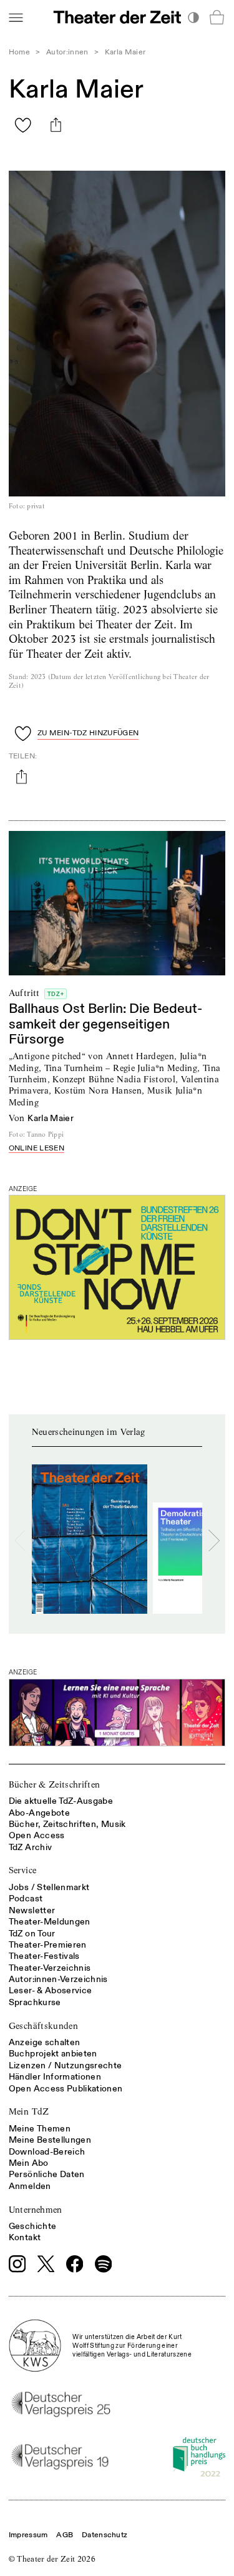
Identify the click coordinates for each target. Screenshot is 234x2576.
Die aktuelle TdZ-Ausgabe (61, 1801)
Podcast (26, 1899)
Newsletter (32, 1910)
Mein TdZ (29, 2111)
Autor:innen (67, 52)
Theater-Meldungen (50, 1922)
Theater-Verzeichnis (50, 1968)
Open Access (37, 1835)
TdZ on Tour (32, 1934)
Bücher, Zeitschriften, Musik (67, 1824)
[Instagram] (17, 2264)
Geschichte (33, 2226)
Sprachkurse (35, 2002)
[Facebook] (75, 2264)
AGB (65, 2535)
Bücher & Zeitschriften (55, 1784)
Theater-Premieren (48, 1945)
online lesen (37, 1149)
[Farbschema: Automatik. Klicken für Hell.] (193, 17)
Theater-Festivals (44, 1956)
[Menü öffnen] (16, 17)
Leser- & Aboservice (51, 1990)
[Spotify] (104, 2264)
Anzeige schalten (45, 2042)
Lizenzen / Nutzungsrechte (66, 2065)
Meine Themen (40, 2129)
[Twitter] (46, 2264)
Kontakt (25, 2237)
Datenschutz (105, 2535)
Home (19, 52)
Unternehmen (36, 2210)
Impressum (28, 2535)
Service (22, 1870)
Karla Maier (51, 1118)
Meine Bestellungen (50, 2140)
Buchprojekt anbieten (53, 2054)
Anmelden (30, 2186)
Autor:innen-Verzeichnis (58, 1979)
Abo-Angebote (39, 1813)
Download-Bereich (47, 2152)
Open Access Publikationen (66, 2089)
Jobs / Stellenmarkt (49, 1887)
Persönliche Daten (47, 2174)
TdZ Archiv (31, 1847)
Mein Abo (29, 2163)
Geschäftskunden (43, 2026)
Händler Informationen (55, 2077)
